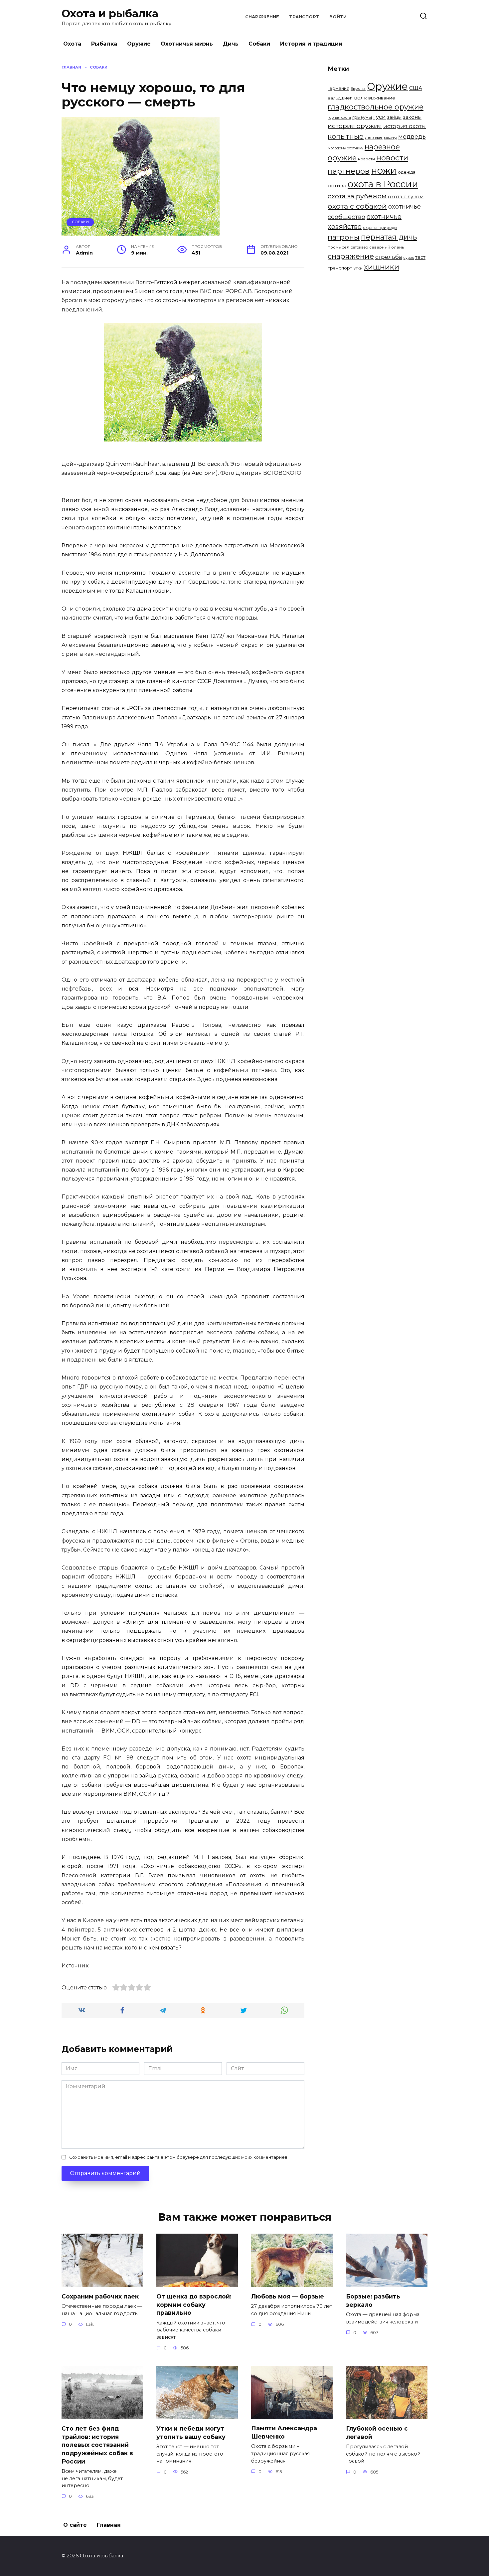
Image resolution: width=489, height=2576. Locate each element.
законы (412, 117)
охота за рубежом (357, 196)
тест (420, 257)
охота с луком (406, 197)
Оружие (139, 44)
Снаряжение (262, 17)
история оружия (355, 126)
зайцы (394, 117)
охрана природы (380, 228)
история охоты (405, 126)
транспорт (340, 268)
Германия (338, 88)
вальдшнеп (340, 98)
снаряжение (351, 256)
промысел (338, 247)
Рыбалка (104, 44)
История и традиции (311, 44)
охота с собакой (357, 206)
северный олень (387, 247)
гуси (380, 117)
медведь (412, 137)
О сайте (75, 2525)
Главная (109, 2525)
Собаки (259, 44)
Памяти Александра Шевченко (284, 2432)
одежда (407, 172)
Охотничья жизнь (187, 44)
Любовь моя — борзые (288, 2296)
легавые (374, 137)
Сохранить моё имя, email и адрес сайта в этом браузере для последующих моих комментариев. (179, 2157)
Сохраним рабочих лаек (100, 2296)
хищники (382, 267)
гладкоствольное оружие (376, 107)
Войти (338, 17)
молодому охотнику (345, 148)
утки (358, 268)
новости (366, 159)
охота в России (383, 184)
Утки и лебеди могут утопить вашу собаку (191, 2433)
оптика (337, 185)
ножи (384, 170)
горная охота (339, 118)
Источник (75, 1966)
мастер (390, 138)
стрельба (389, 257)
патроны (344, 237)
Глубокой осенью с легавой (377, 2433)
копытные (346, 136)
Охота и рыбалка (110, 13)
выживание (382, 98)
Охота (72, 44)
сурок (409, 258)
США (416, 88)
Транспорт (304, 17)
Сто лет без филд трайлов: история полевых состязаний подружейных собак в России (97, 2445)
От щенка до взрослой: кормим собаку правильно (194, 2304)
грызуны (362, 117)
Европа (358, 89)
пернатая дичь (389, 237)
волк (360, 98)
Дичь (231, 44)
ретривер (359, 247)
